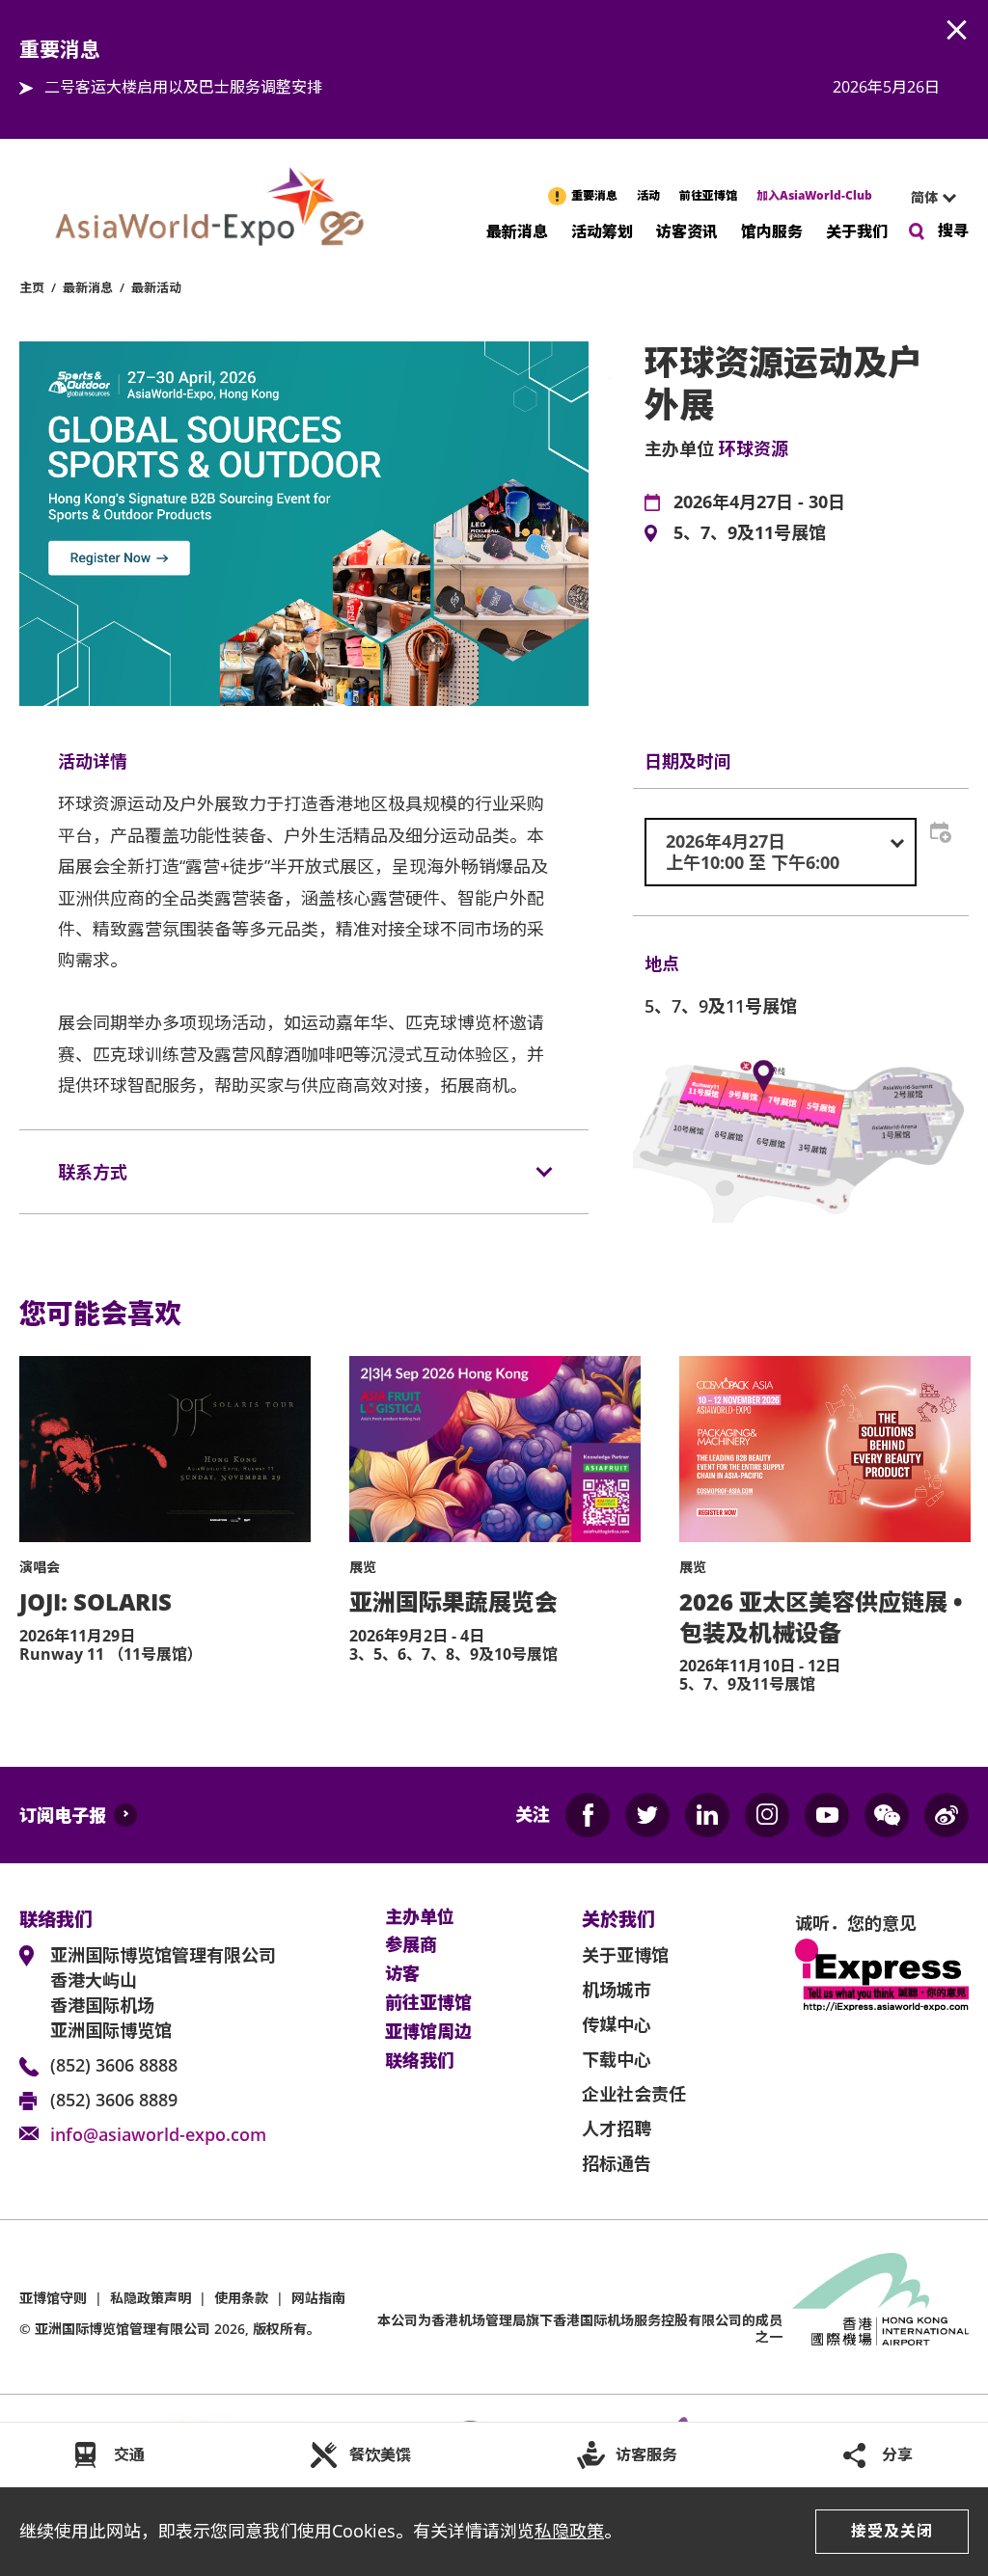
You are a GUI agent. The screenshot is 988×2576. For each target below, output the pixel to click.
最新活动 (156, 287)
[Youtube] (827, 1815)
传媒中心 (617, 2024)
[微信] (887, 1815)
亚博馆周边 (428, 2032)
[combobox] (925, 198)
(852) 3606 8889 (114, 2100)
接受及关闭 (892, 2531)
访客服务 (646, 2454)
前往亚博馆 (708, 195)
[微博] (947, 1815)
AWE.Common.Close (957, 31)
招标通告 (617, 2163)
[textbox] (781, 852)
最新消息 (517, 230)
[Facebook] (588, 1815)
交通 (129, 2454)
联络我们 (420, 2061)
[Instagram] (767, 1815)
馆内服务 (772, 230)
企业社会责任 (634, 2094)
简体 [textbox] (924, 197)
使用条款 (241, 2298)
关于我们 (857, 230)
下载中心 (617, 2059)
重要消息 (594, 195)
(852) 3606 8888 (114, 2065)
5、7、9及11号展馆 (750, 533)
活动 (648, 195)
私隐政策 (569, 2531)
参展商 (411, 1945)
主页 (32, 287)
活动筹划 (602, 230)
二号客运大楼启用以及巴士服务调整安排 (183, 87)
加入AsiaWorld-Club (814, 195)
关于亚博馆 (625, 1955)
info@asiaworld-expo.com (158, 2134)
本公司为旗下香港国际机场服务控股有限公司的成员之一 (580, 2328)
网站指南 (318, 2298)
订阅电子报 (63, 1815)
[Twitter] (647, 1815)
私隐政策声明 (151, 2298)
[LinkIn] (707, 1815)
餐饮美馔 (380, 2454)
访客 (402, 1974)
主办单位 (420, 1917)
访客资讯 (687, 230)
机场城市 (617, 1990)
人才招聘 (617, 2129)
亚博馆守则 (53, 2298)
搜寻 (953, 230)
